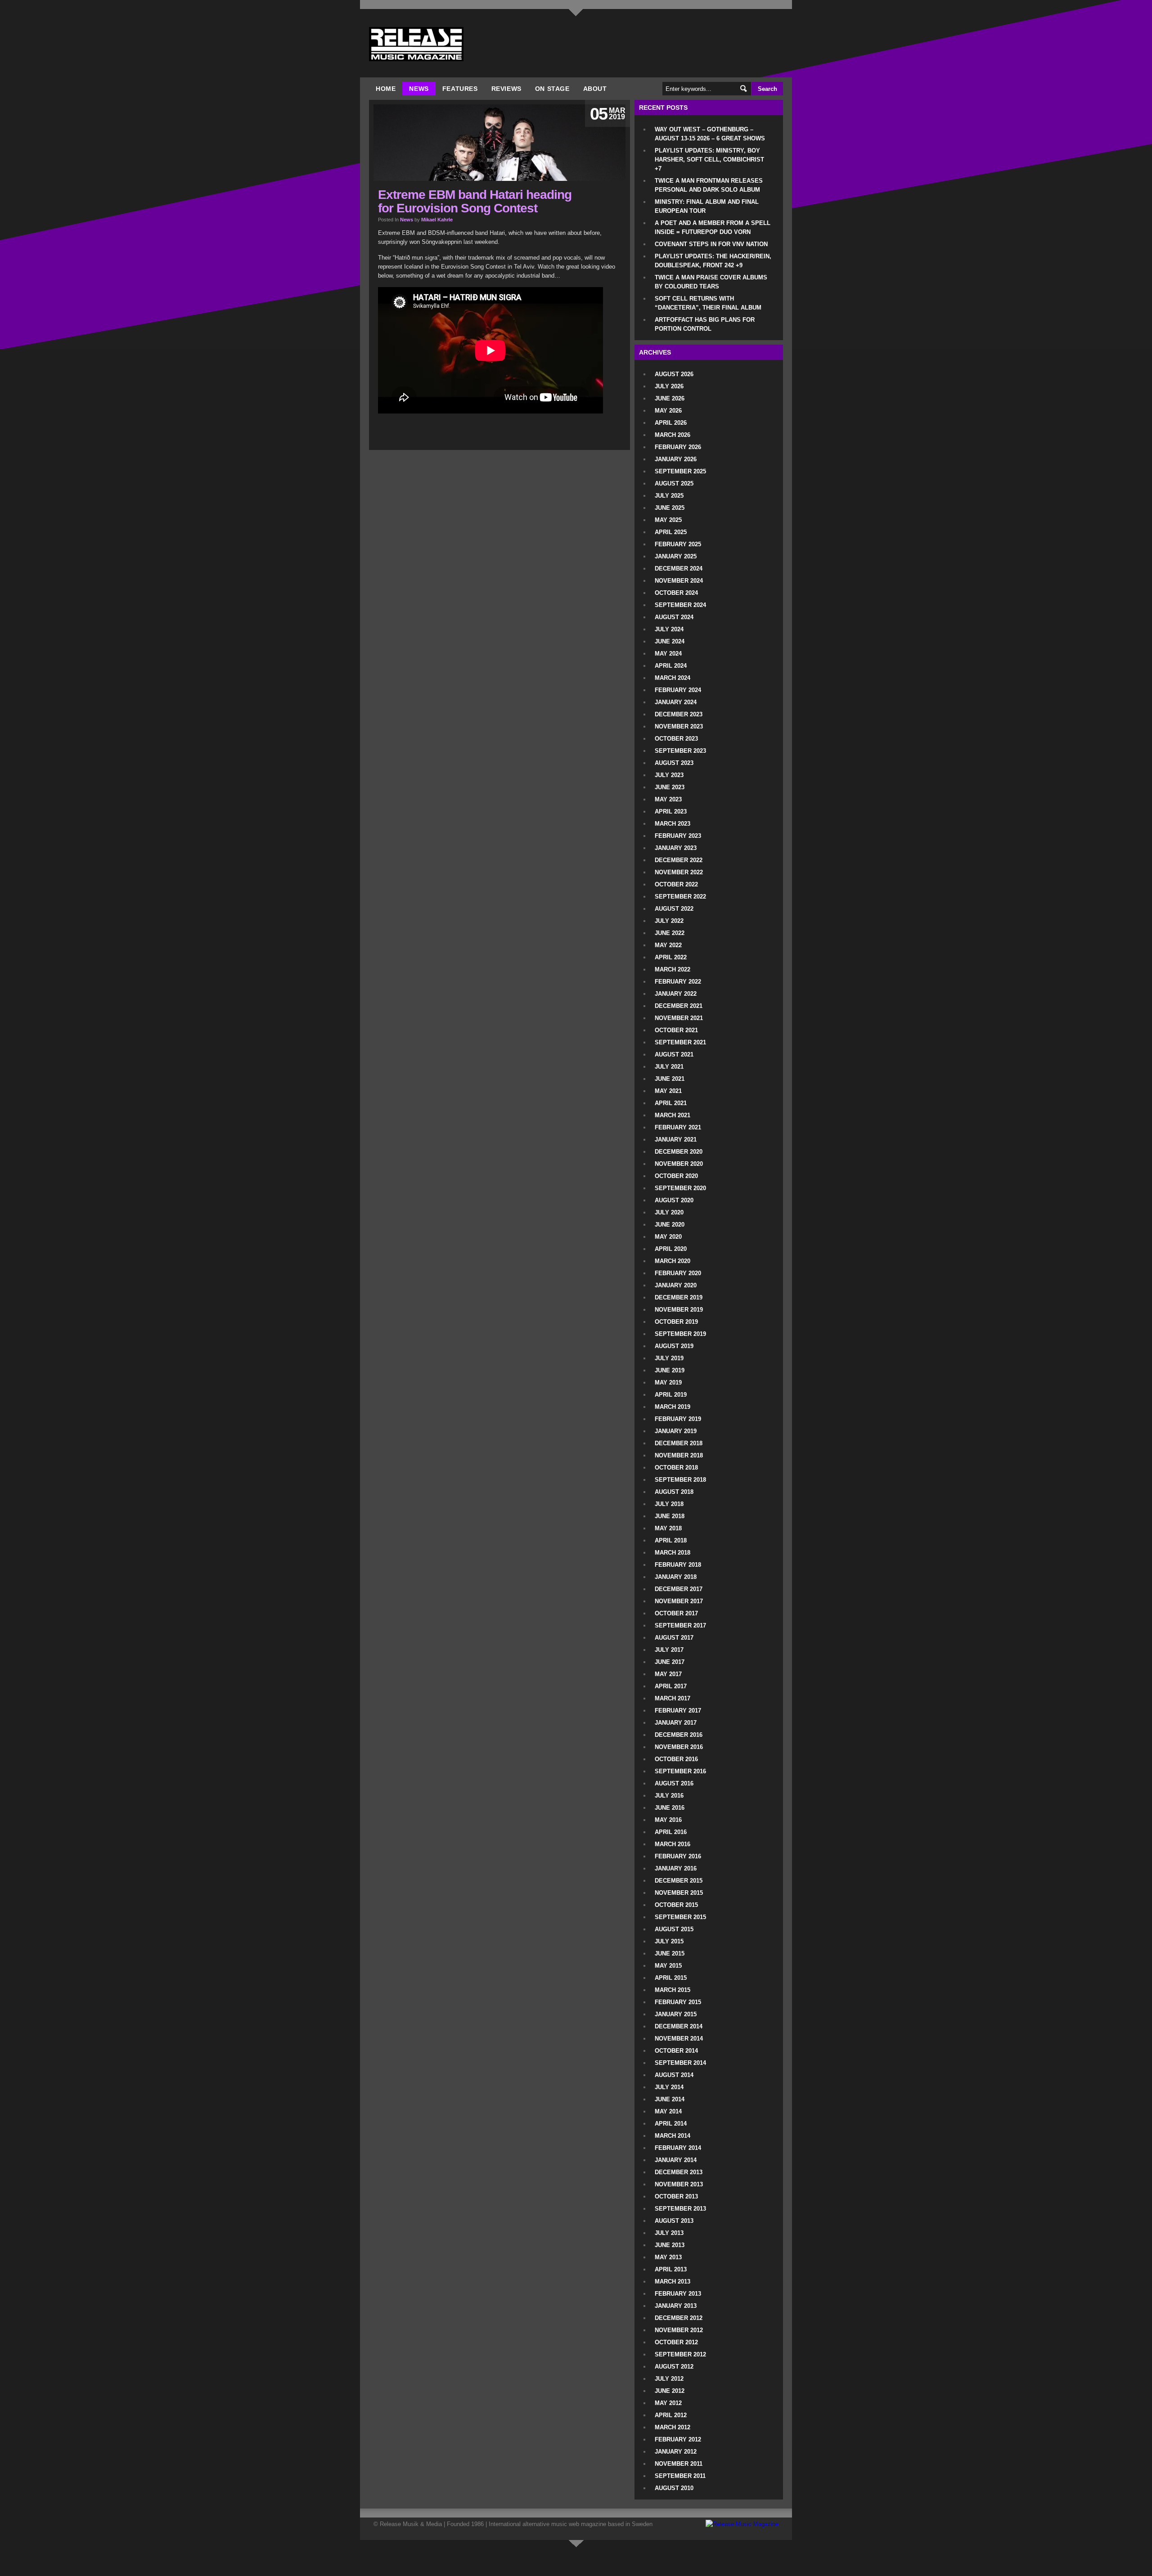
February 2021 (678, 1127)
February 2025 (678, 544)
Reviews (506, 89)
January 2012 (676, 2452)
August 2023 (674, 763)
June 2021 (670, 1079)
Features (460, 89)
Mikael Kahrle (437, 220)
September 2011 (680, 2476)
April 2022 (671, 957)
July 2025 (669, 496)
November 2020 (679, 1164)
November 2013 (679, 2184)
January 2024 (676, 702)
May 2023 (668, 799)
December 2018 (679, 1443)
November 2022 (679, 872)
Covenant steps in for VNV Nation (711, 244)
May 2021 (668, 1091)
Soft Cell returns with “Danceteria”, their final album (708, 303)
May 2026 (668, 411)
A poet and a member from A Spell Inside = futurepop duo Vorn (713, 227)
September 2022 (680, 897)
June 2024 (670, 641)
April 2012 (671, 2415)
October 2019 (676, 1322)
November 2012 (679, 2330)
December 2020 (679, 1152)
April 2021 (671, 1103)
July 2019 (669, 1358)
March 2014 (673, 2136)
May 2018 (668, 1528)
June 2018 (670, 1516)
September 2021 (680, 1042)
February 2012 (678, 2439)
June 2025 (670, 508)
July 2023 (669, 775)
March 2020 (673, 1261)
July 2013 (669, 2233)
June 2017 (670, 1662)
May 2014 (668, 2111)
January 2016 (676, 1868)
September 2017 (680, 1625)
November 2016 (679, 1747)
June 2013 (670, 2245)
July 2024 (669, 629)
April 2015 (671, 1978)
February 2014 (678, 2148)
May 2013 (668, 2257)
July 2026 (669, 386)
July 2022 (669, 921)
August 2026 (674, 374)
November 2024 (679, 581)
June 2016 (670, 1808)
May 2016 (668, 1820)
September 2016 (680, 1771)
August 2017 (674, 1638)
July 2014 (669, 2087)
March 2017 (673, 1698)
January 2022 (676, 994)
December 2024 (679, 569)
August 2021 (674, 1054)
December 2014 (679, 2026)
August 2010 (674, 2488)
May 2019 (668, 1382)
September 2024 (680, 605)
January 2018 (676, 1577)
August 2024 (674, 617)
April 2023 (671, 811)
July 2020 (669, 1212)
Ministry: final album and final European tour (707, 206)
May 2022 (668, 945)
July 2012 (669, 2379)
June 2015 (670, 1953)
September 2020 (680, 1188)
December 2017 (679, 1589)
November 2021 (679, 1018)
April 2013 (671, 2269)
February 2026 (678, 447)
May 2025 (668, 520)
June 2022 (670, 933)
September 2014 (680, 2063)
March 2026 (673, 435)
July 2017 (669, 1650)
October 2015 (676, 1905)
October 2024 (676, 593)
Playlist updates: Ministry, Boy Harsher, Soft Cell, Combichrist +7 (709, 160)
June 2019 (670, 1370)
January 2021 (676, 1140)
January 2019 (676, 1431)
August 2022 (674, 909)
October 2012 (676, 2342)
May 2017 (668, 1674)
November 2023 (679, 726)
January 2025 (676, 556)
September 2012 (680, 2354)
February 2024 (678, 690)
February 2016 (678, 1856)
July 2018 (669, 1504)
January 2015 (676, 2014)
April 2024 (671, 666)
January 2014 (676, 2160)
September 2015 (680, 1917)
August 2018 (674, 1492)
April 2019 (671, 1395)
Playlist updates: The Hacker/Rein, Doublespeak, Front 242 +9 (713, 261)
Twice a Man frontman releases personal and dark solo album (709, 185)
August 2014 (674, 2075)
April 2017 (671, 1686)
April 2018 (671, 1540)
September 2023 (680, 751)
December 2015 (679, 1881)
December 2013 (679, 2172)
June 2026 (670, 398)
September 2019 (680, 1334)
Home (386, 89)
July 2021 (669, 1067)
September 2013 (680, 2209)
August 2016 (674, 1783)
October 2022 (676, 884)
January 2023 (676, 848)
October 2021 (676, 1030)
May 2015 (668, 1966)
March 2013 (673, 2282)
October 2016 (676, 1759)
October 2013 (676, 2196)
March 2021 (673, 1115)
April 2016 (671, 1832)
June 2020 (670, 1225)
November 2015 (679, 1893)
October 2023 (676, 739)
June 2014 (670, 2099)
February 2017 (678, 1711)
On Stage (552, 89)
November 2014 (679, 2039)
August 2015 (674, 1929)
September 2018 (680, 1480)
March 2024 (673, 678)
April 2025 (671, 532)
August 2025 (674, 483)
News (419, 89)
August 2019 (674, 1346)
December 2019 (679, 1297)
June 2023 (670, 787)
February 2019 (678, 1419)
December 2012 (679, 2318)
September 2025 (680, 471)
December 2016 (679, 1735)
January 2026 (676, 459)
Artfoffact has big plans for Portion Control (705, 324)
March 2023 (673, 824)
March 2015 (673, 1990)
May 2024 (668, 654)
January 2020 (676, 1285)
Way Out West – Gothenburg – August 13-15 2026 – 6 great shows (710, 134)
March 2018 (673, 1553)
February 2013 (678, 2294)
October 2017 (676, 1613)
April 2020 (671, 1249)
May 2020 (668, 1237)
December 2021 (679, 1006)
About (595, 89)
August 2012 (674, 2367)
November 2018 (679, 1455)
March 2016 (673, 1844)
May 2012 (668, 2403)
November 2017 (679, 1601)
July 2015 (669, 1941)
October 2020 (676, 1176)
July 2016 (669, 1796)
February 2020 (678, 1273)
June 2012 (670, 2391)
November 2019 (679, 1310)
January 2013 (676, 2306)
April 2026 (671, 423)
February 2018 (678, 1565)
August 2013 (674, 2221)
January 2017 (676, 1723)
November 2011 (679, 2464)
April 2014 (671, 2124)
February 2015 (678, 2002)
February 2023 (678, 836)
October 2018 (676, 1468)
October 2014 (676, 2051)
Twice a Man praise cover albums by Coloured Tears (711, 282)
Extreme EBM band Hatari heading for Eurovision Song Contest (475, 201)
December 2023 (679, 714)
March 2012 (673, 2427)
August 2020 (674, 1200)
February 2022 (678, 982)
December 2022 (679, 860)
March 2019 (673, 1407)
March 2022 (673, 969)
